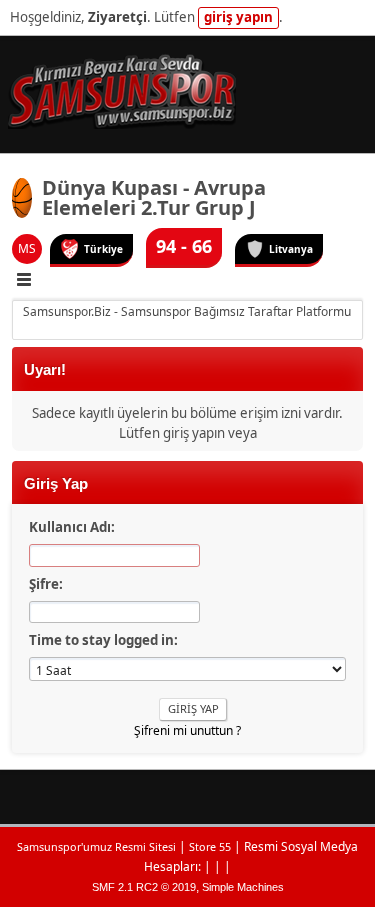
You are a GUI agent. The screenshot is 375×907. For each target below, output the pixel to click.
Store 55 (210, 846)
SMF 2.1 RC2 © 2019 (144, 887)
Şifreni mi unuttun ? (187, 730)
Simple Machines (243, 887)
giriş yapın (238, 17)
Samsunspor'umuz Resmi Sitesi (96, 846)
